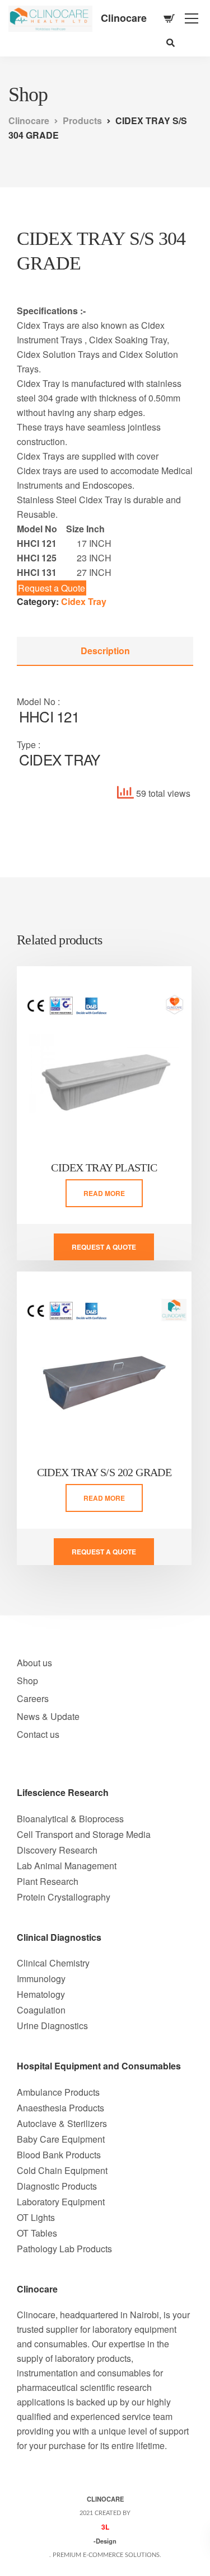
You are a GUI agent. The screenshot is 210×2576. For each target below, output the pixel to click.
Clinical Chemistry (53, 1963)
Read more (104, 1193)
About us (34, 1663)
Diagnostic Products (57, 2186)
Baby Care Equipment (61, 2139)
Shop (27, 1681)
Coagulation (41, 2010)
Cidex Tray (84, 601)
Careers (33, 1698)
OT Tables (37, 2233)
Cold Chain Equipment (62, 2170)
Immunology (41, 1979)
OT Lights (36, 2217)
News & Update (48, 1716)
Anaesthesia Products (60, 2108)
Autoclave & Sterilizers (62, 2123)
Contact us (38, 1734)
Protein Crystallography (64, 1897)
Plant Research (48, 1881)
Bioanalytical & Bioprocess (70, 1819)
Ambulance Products (58, 2092)
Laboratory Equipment (61, 2202)
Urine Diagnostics (52, 2026)
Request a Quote (52, 588)
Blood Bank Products (59, 2155)
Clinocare (124, 18)
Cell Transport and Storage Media (84, 1834)
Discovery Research (57, 1850)
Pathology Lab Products (64, 2249)
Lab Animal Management (67, 1866)
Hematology (41, 1994)
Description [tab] (105, 651)
